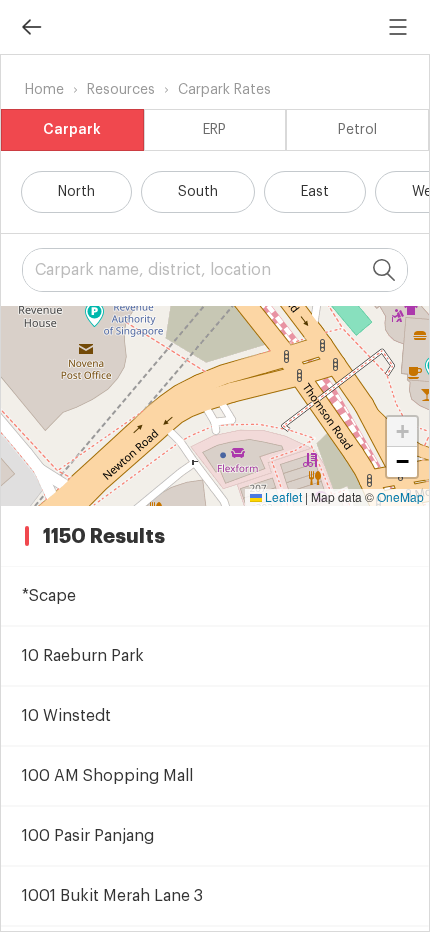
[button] (94, 314)
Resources (121, 90)
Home (44, 90)
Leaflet (282, 496)
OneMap (400, 496)
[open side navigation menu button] (398, 27)
